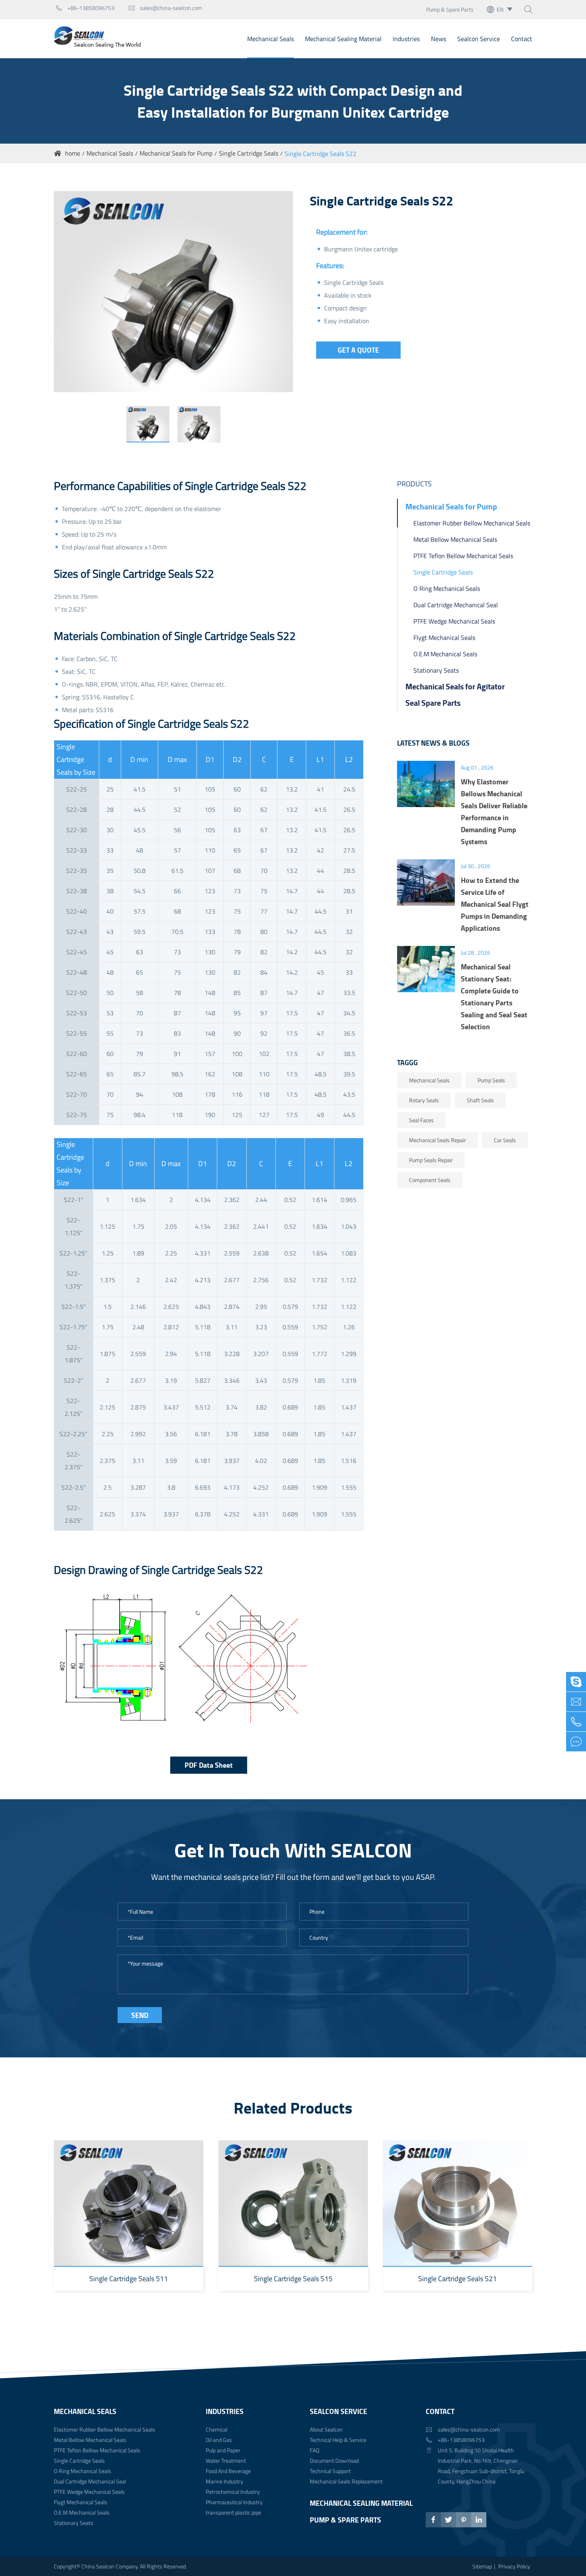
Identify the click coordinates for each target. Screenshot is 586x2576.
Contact (522, 39)
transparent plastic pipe (233, 2512)
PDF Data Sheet (209, 1765)
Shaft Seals (480, 1100)
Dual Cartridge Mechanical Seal (456, 605)
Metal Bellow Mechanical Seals (455, 539)
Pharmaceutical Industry (234, 2502)
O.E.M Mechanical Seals (445, 654)
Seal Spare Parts (433, 703)
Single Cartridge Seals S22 (321, 154)
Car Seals (505, 1140)
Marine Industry (224, 2481)
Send (140, 2015)
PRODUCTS (414, 484)
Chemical (216, 2429)
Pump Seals (491, 1080)
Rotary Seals (424, 1100)
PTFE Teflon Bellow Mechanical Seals (463, 556)
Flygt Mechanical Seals (444, 638)
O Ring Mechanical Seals (447, 588)
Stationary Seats (436, 670)
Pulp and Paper (223, 2450)
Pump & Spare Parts (450, 9)
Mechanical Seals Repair (438, 1140)
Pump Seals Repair (431, 1160)
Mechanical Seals (270, 39)
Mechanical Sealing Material (343, 39)
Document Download (334, 2461)
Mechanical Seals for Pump (176, 153)
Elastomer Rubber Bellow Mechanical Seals (472, 523)
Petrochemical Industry (233, 2492)
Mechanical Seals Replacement (346, 2481)
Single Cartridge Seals (249, 153)
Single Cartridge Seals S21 (457, 2279)
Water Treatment (226, 2461)
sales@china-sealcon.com (165, 8)
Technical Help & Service (338, 2440)
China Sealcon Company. (111, 2566)
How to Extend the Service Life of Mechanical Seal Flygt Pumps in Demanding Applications (495, 904)
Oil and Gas (219, 2440)
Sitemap (482, 2566)
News (439, 39)
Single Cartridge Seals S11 (129, 2279)
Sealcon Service (479, 39)
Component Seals (430, 1180)
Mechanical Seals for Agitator (455, 686)
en (500, 9)
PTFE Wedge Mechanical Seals (454, 621)
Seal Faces (421, 1120)
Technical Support (330, 2471)
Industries (406, 39)
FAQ (315, 2450)
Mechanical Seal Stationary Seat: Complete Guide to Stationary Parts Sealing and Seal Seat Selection (494, 997)
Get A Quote (358, 350)
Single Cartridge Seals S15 (293, 2279)
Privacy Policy (514, 2566)
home (73, 153)
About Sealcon (326, 2429)
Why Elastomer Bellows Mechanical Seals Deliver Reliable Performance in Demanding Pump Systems (494, 811)
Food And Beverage (228, 2471)
